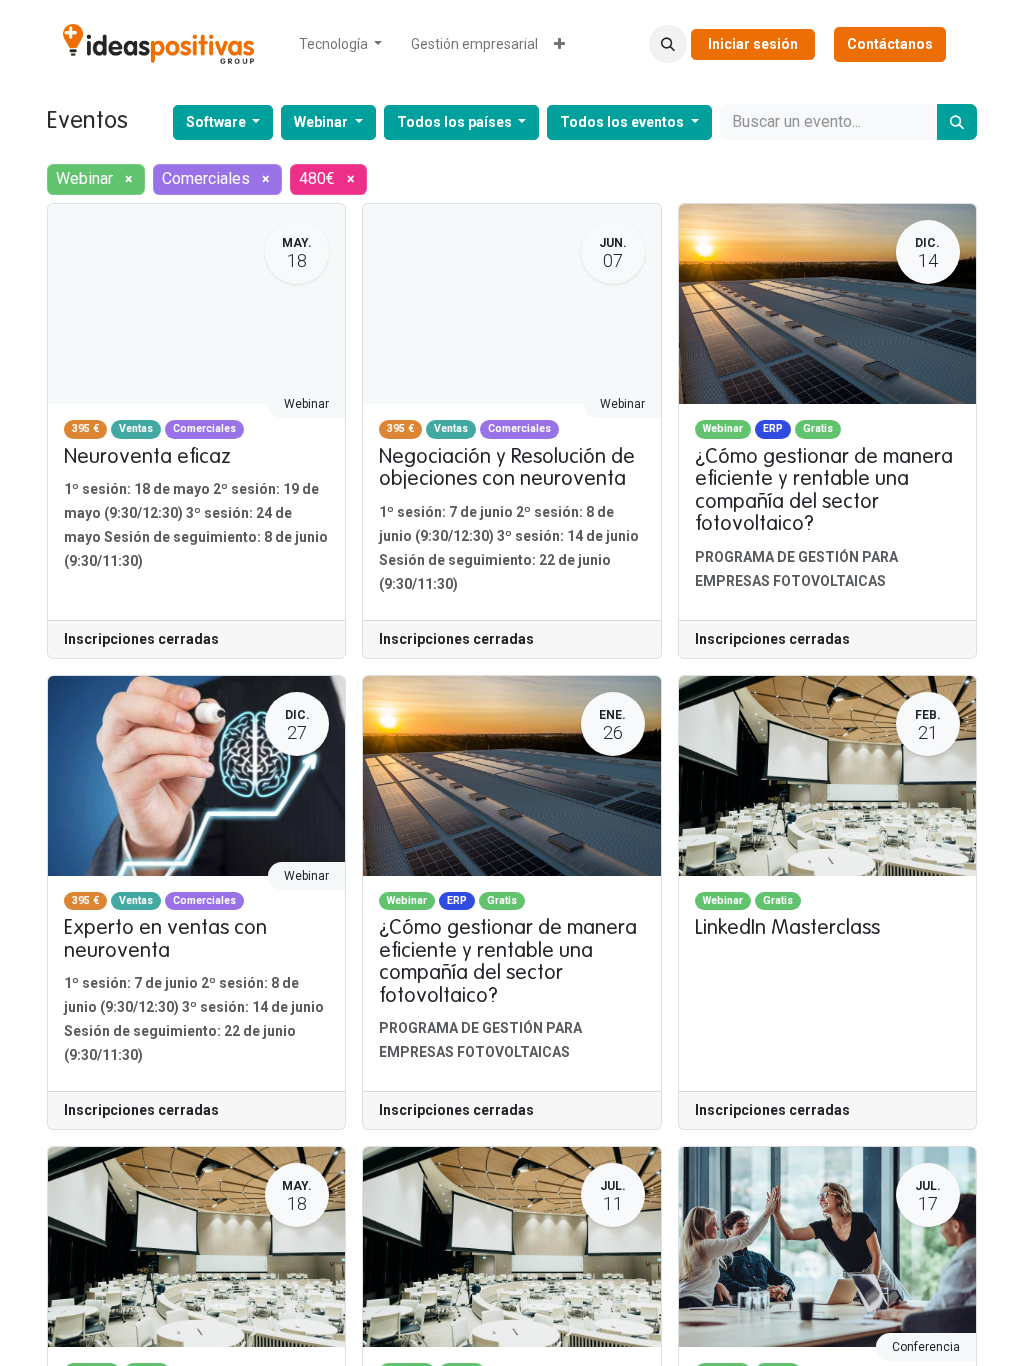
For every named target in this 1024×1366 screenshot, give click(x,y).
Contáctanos (890, 44)
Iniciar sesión (753, 44)
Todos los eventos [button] (623, 122)
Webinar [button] (322, 122)
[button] (668, 44)
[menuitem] (341, 44)
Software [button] (217, 122)
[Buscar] (957, 122)
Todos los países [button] (456, 122)
